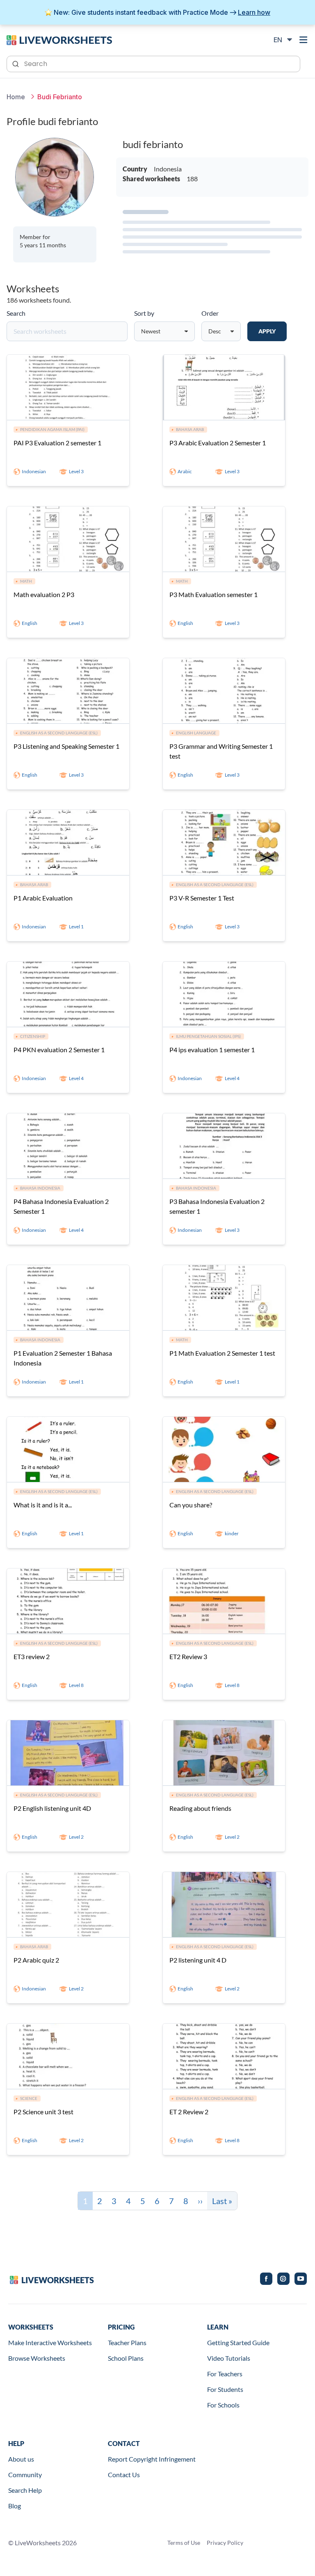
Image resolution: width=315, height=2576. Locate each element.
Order (210, 313)
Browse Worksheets (37, 2358)
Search (16, 313)
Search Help (25, 2490)
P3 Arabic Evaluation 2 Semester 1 (218, 443)
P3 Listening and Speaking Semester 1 (66, 746)
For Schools (223, 2405)
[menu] (304, 40)
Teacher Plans (127, 2342)
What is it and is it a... (43, 1505)
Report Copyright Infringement (152, 2459)
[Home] (59, 39)
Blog (15, 2506)
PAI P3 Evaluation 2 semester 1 (57, 443)
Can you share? (191, 1505)
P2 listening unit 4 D (198, 1960)
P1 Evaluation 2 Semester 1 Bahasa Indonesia (63, 1358)
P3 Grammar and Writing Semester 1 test (221, 751)
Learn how (254, 12)
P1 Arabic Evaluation (43, 898)
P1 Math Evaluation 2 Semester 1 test (222, 1353)
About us (21, 2459)
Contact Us (124, 2475)
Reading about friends (200, 1808)
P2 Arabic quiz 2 (36, 1960)
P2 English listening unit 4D (52, 1808)
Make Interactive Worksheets (50, 2342)
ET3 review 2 (32, 1656)
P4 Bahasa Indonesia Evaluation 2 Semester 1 (61, 1206)
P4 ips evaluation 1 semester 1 (212, 1050)
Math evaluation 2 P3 (44, 594)
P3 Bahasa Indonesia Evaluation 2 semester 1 (217, 1206)
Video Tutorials (229, 2358)
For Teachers (225, 2374)
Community (25, 2475)
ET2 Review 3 (188, 1656)
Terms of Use (184, 2543)
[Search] (16, 63)
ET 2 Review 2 (189, 2112)
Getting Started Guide (238, 2342)
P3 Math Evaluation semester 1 (213, 594)
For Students (225, 2389)
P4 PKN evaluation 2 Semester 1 (59, 1050)
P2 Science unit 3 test (43, 2112)
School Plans (126, 2358)
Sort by (144, 313)
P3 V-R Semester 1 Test (202, 898)
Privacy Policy (225, 2543)
